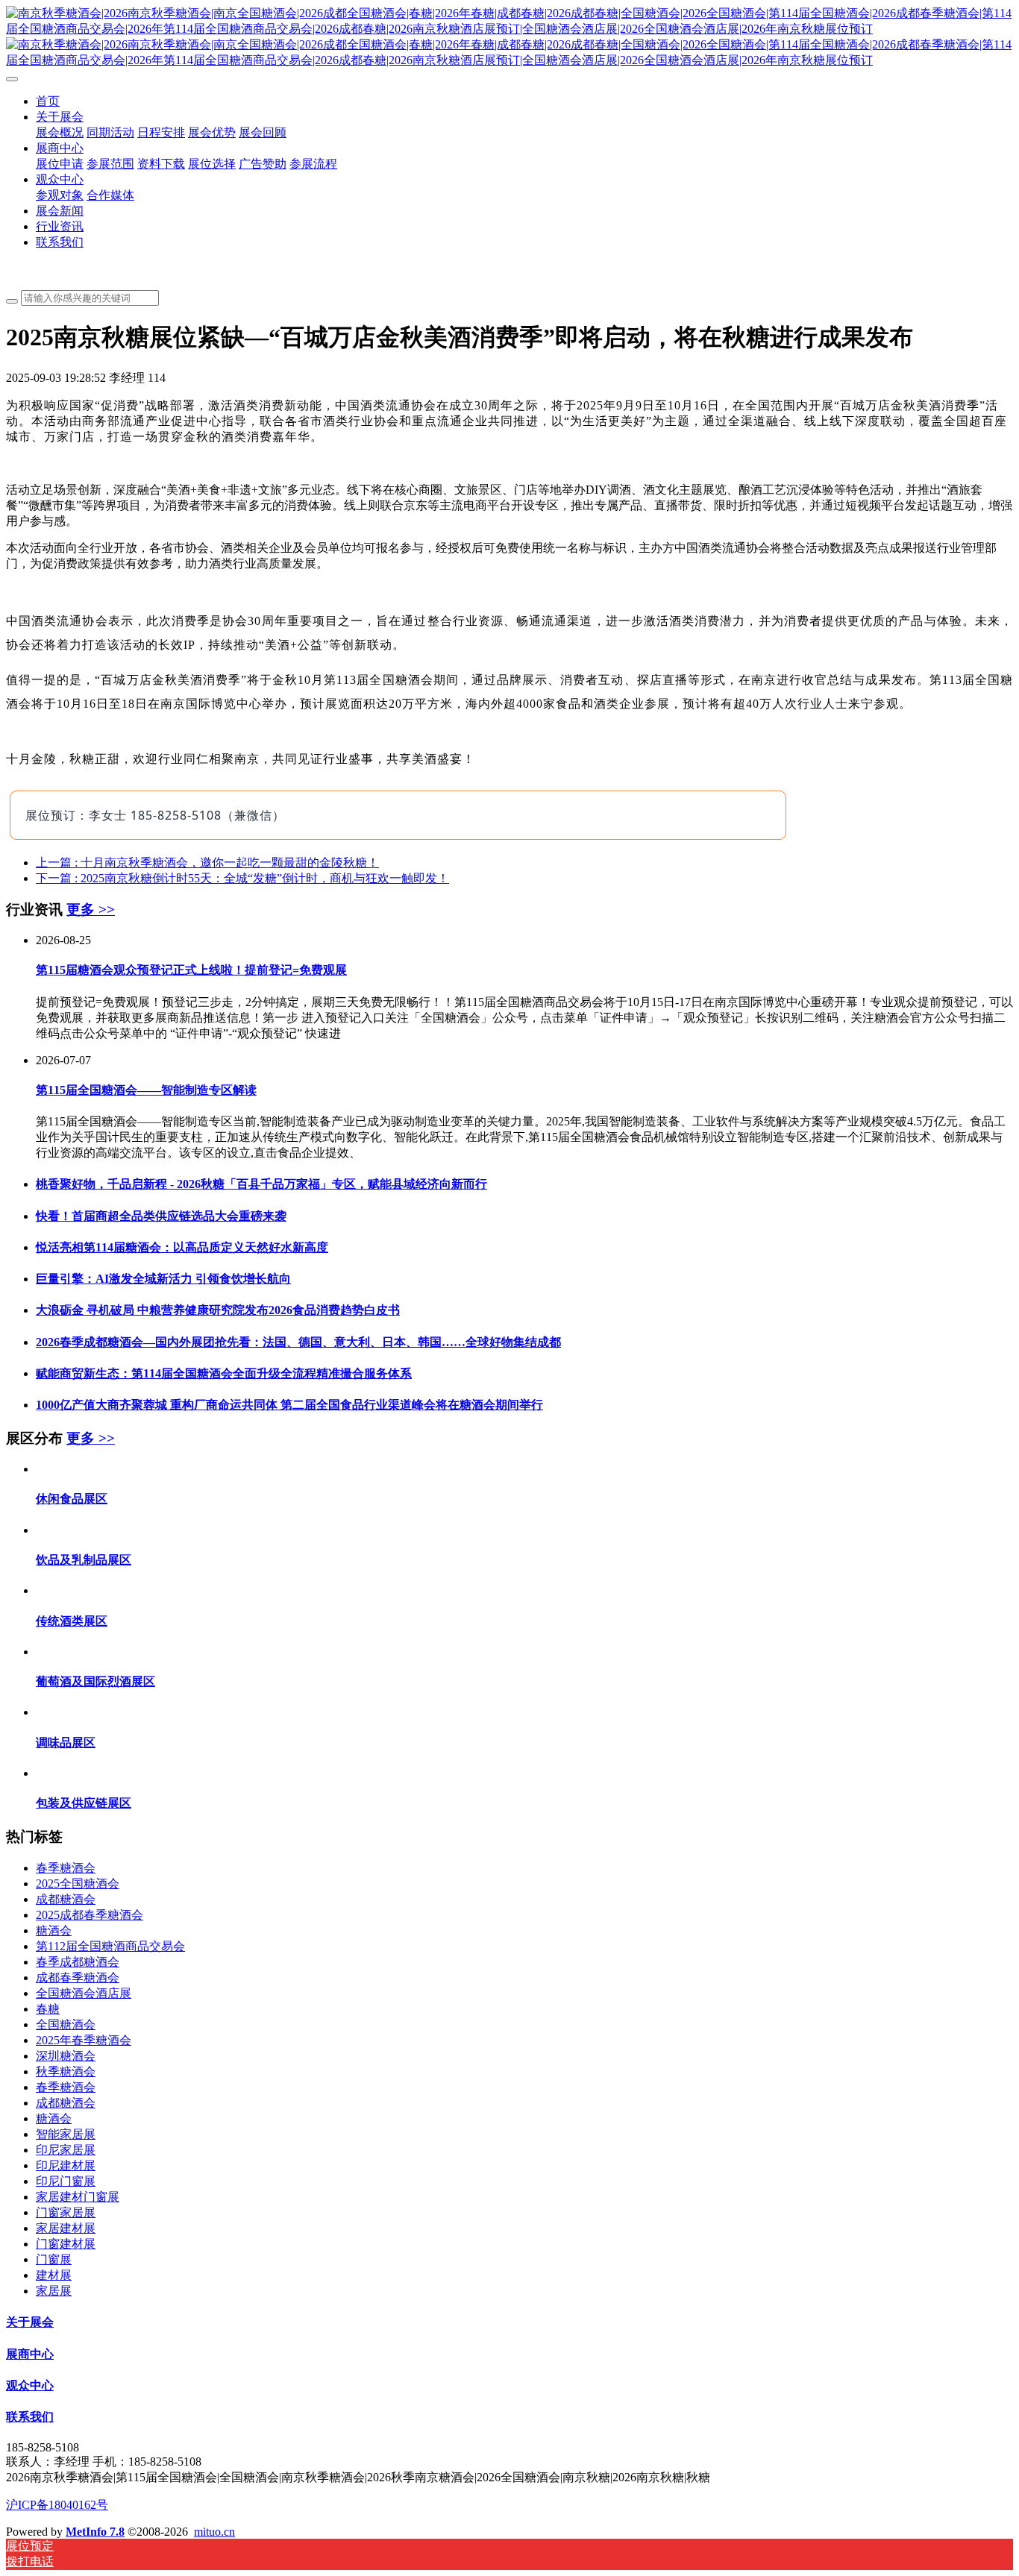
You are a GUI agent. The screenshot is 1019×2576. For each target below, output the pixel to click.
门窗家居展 (66, 2212)
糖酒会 (54, 1931)
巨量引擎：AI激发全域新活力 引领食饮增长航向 (163, 1279)
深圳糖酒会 (66, 2056)
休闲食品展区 (72, 1499)
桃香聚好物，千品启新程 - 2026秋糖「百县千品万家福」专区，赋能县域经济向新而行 (261, 1184)
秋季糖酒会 (66, 2071)
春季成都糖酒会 (78, 1962)
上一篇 (207, 863)
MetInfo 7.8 (95, 2532)
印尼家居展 (66, 2150)
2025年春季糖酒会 (84, 2040)
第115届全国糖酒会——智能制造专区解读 (146, 1090)
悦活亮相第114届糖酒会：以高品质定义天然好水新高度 (182, 1247)
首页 (48, 101)
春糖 (48, 2009)
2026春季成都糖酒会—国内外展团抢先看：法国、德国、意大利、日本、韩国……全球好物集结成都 (298, 1342)
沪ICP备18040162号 (57, 2505)
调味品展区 (66, 1743)
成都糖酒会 (66, 1899)
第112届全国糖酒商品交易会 (110, 1946)
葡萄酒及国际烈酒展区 (95, 1681)
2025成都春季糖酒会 (90, 1915)
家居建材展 (66, 2228)
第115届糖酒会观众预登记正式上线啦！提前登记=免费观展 (191, 970)
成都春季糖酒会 (78, 1977)
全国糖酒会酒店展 (84, 1993)
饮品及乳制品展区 (84, 1560)
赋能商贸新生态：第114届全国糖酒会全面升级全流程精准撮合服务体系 (224, 1373)
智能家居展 (66, 2134)
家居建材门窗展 (78, 2197)
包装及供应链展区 (84, 1803)
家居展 (54, 2291)
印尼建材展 (66, 2165)
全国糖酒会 (66, 2024)
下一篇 (242, 878)
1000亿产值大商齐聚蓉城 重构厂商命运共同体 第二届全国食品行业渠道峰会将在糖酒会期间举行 (289, 1405)
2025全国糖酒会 (78, 1884)
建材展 (54, 2275)
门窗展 (54, 2259)
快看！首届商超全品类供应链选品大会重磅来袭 (161, 1216)
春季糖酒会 (66, 1868)
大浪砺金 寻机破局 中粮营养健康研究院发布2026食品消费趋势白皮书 (218, 1310)
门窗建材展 (66, 2244)
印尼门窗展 (66, 2181)
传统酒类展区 (72, 1621)
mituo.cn (214, 2532)
